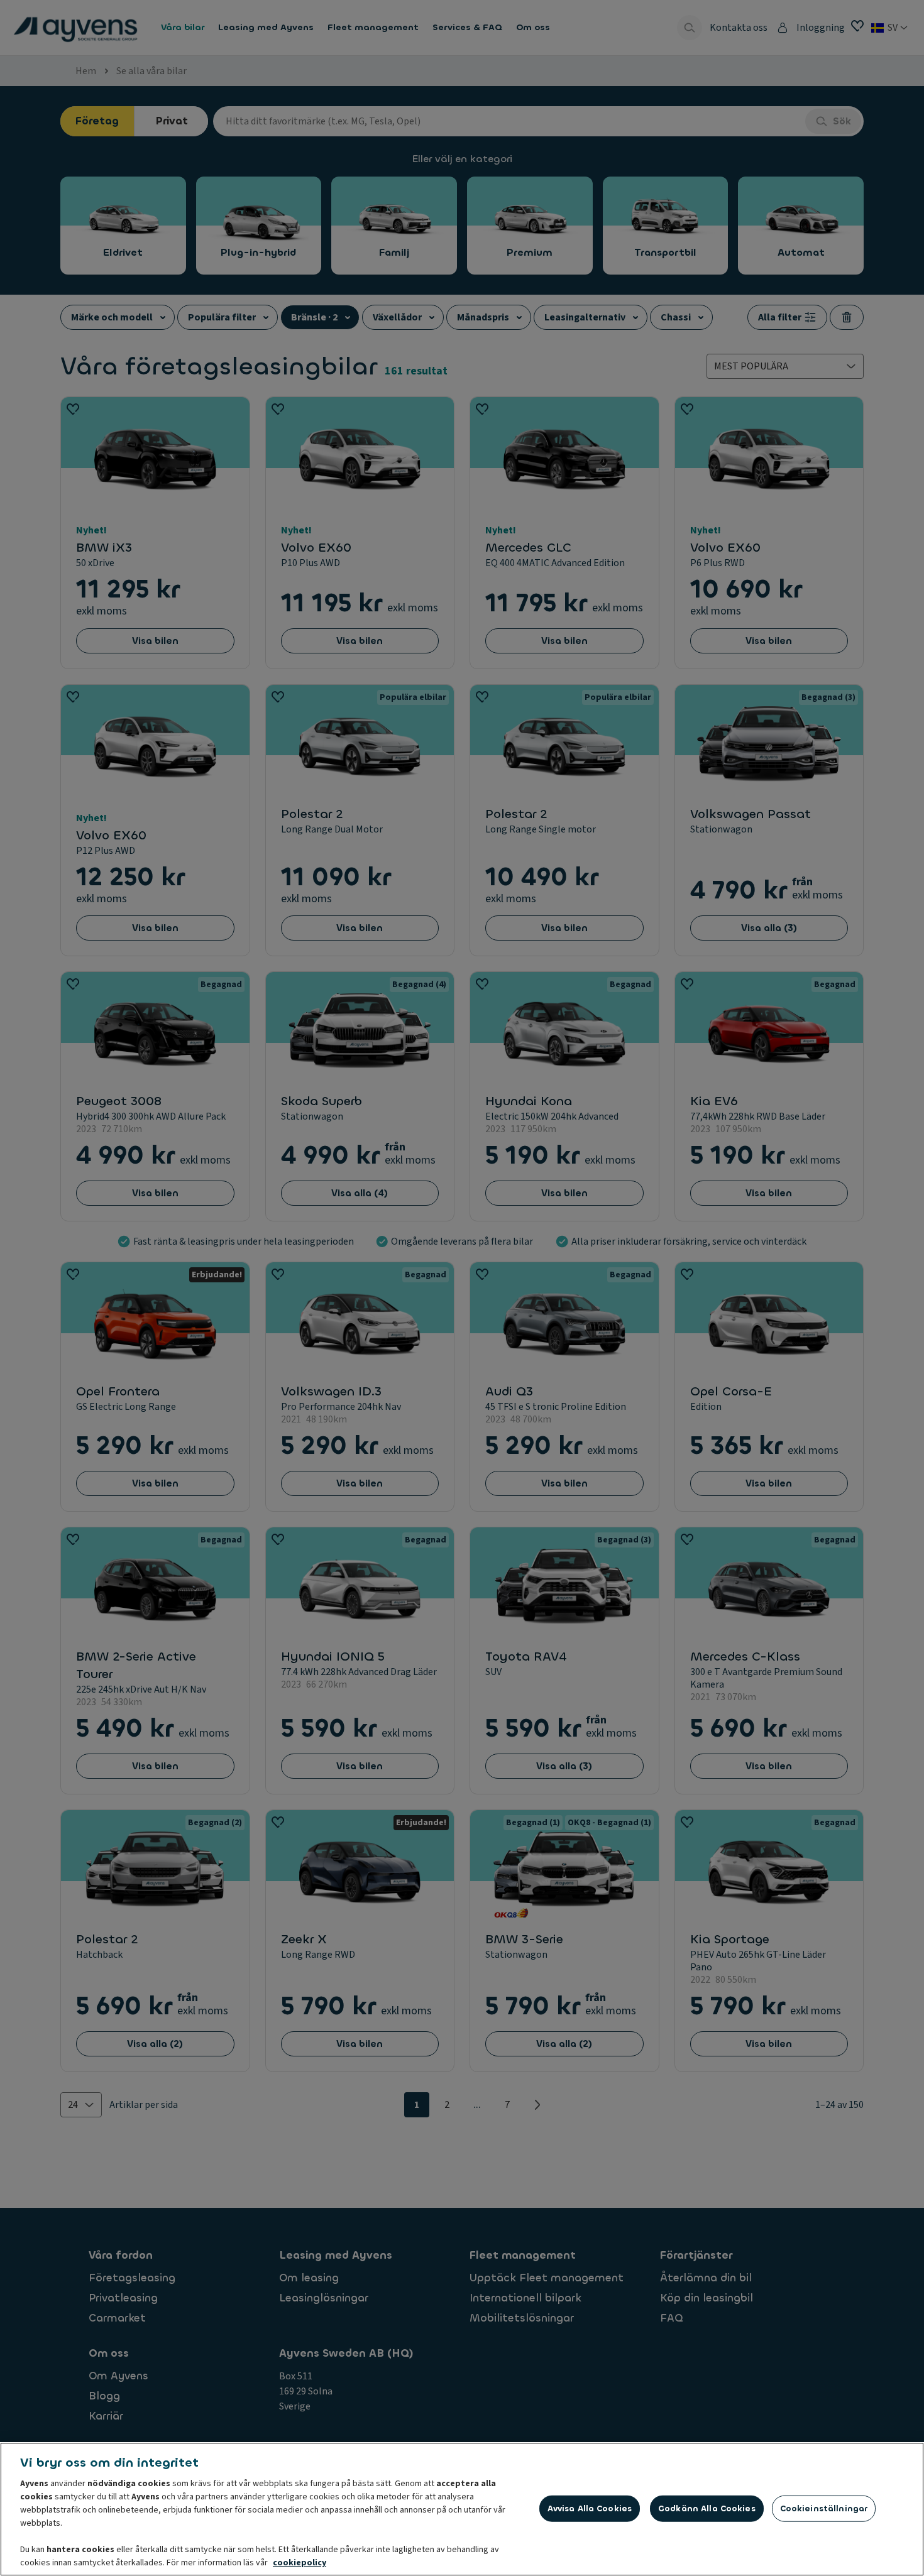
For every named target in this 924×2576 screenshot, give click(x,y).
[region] (462, 2509)
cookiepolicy (300, 2563)
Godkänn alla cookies (707, 2508)
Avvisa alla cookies (590, 2508)
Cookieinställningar (824, 2508)
